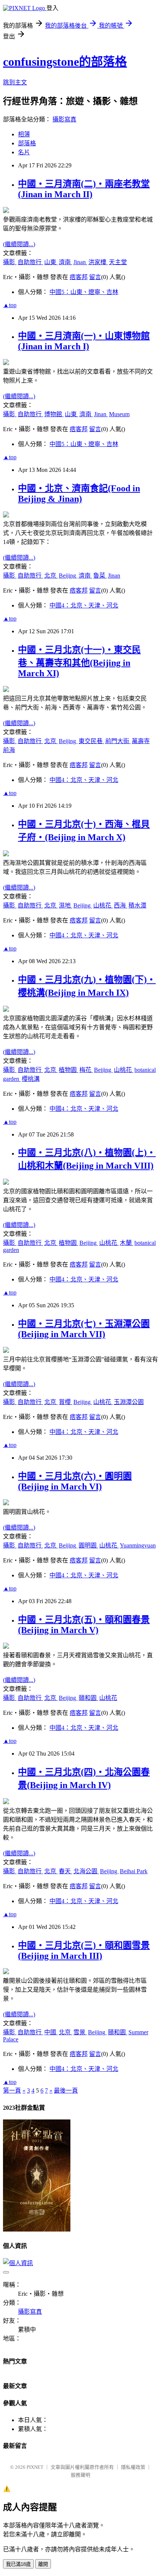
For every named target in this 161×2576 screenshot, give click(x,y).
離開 (43, 2564)
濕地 (66, 905)
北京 (51, 576)
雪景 (80, 2032)
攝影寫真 (64, 119)
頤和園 (88, 1698)
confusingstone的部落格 (65, 62)
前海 (9, 750)
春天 (66, 1871)
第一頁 (12, 2091)
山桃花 (103, 905)
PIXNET (35, 2467)
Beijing (68, 576)
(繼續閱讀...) (19, 244)
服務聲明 (80, 2475)
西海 (121, 905)
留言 (95, 277)
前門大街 (118, 741)
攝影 (10, 262)
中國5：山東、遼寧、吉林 (84, 292)
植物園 (69, 1070)
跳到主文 (15, 82)
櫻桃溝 (31, 1079)
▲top (10, 305)
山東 (51, 262)
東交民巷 (91, 741)
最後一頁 (66, 2091)
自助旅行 (30, 262)
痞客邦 (79, 277)
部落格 (27, 143)
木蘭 (127, 1243)
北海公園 (86, 1871)
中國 (51, 2032)
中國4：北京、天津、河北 (84, 605)
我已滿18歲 (18, 2564)
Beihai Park (134, 1871)
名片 (24, 152)
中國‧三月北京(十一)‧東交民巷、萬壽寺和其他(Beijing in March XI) (79, 661)
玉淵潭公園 (129, 1402)
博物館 (54, 414)
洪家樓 (98, 262)
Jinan (80, 262)
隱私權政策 (133, 2467)
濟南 (66, 262)
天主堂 (118, 262)
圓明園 (88, 1545)
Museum (119, 414)
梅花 (86, 1070)
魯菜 (100, 576)
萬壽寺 (141, 741)
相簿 (24, 134)
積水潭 (137, 905)
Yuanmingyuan (138, 1545)
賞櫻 (66, 1402)
